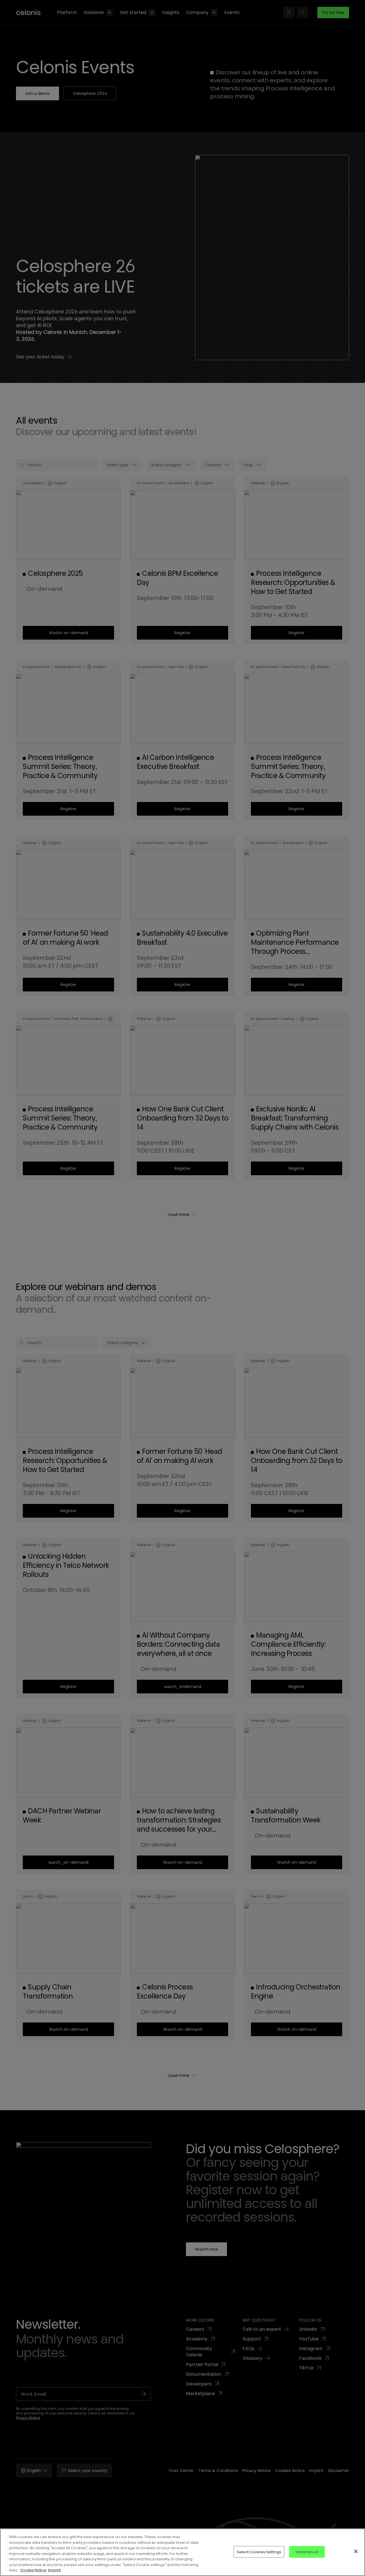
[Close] (356, 2551)
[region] (182, 2552)
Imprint (54, 2570)
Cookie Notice (33, 2570)
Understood (307, 2552)
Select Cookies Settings (259, 2552)
